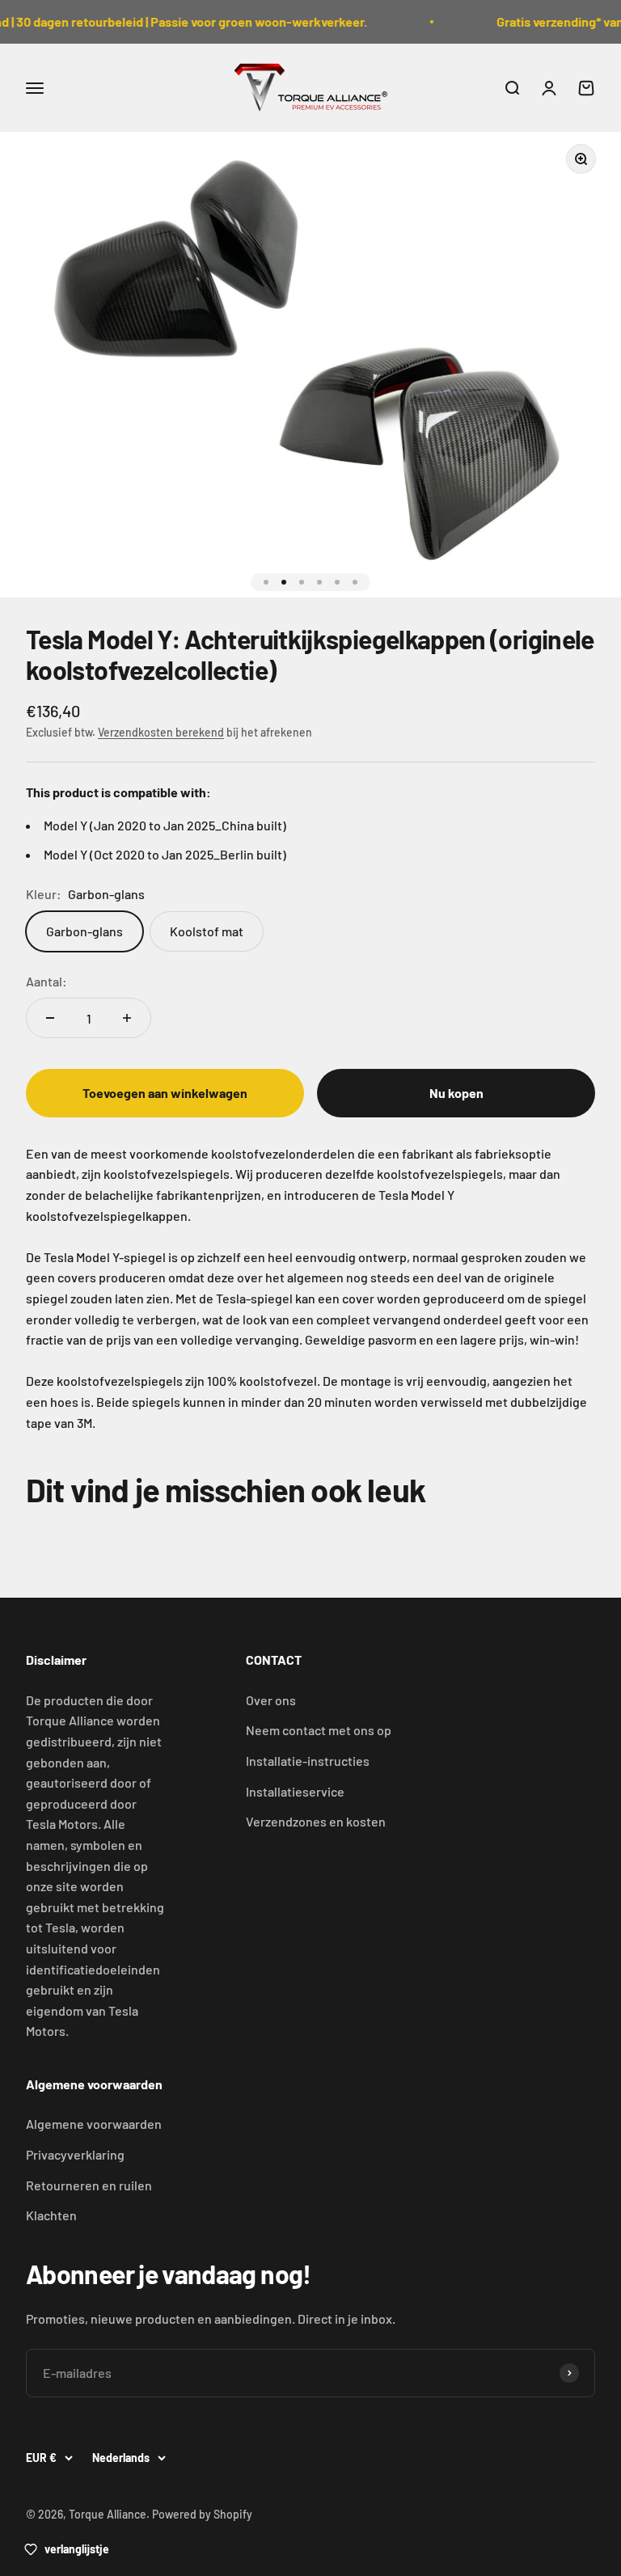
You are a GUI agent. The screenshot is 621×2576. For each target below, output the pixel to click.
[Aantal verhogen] (127, 1018)
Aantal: (46, 981)
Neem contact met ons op (319, 1730)
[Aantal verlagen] (50, 1018)
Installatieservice (295, 1791)
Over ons (271, 1700)
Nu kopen (456, 1093)
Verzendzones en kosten (316, 1821)
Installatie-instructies (308, 1761)
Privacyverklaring (75, 2154)
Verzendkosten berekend (161, 732)
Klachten (51, 2215)
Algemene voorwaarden (94, 2124)
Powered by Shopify (202, 2514)
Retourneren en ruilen (89, 2185)
